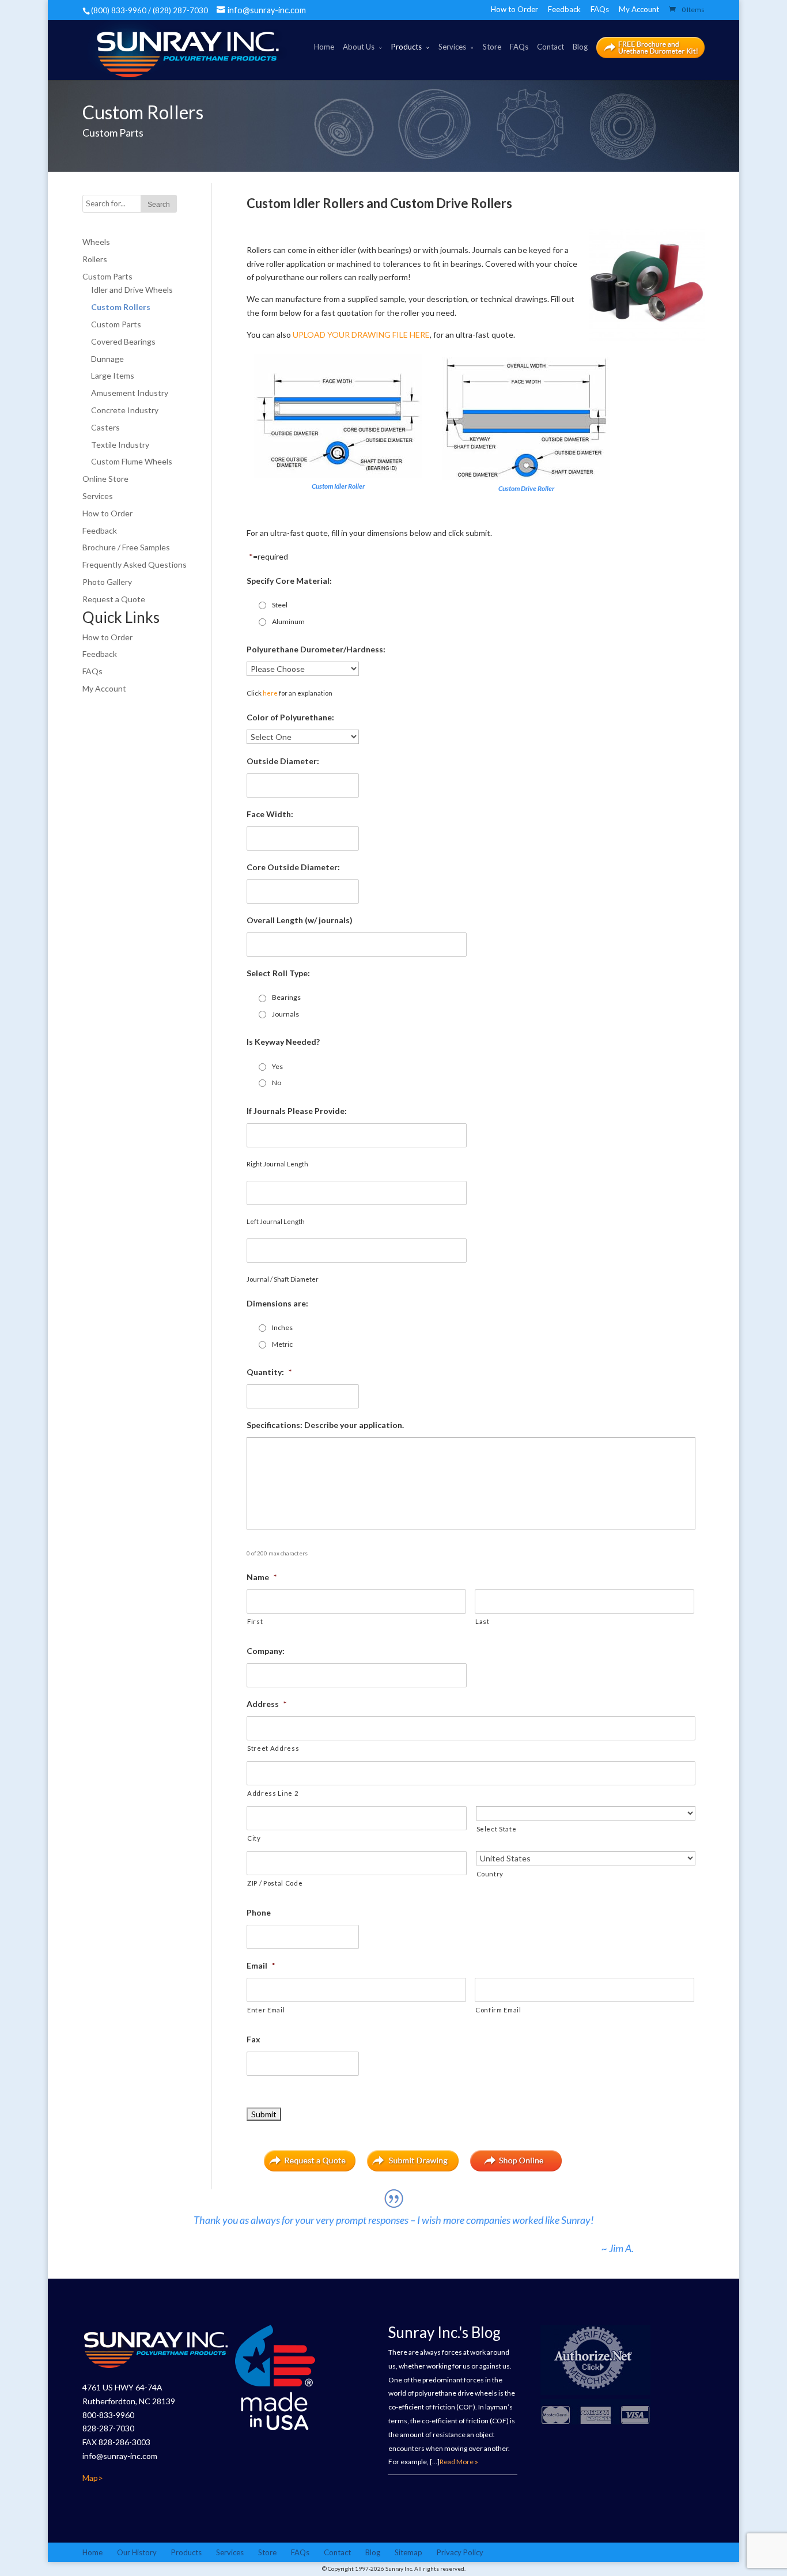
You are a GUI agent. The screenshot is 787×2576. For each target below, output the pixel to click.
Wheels (96, 242)
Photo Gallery (107, 582)
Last (483, 1621)
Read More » (459, 2462)
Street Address (273, 1748)
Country (490, 1874)
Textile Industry (120, 445)
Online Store (105, 479)
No (277, 1083)
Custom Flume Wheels (132, 461)
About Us (359, 47)
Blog (580, 47)
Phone (259, 1912)
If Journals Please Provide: (297, 1111)
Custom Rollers (121, 307)
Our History (137, 2552)
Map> (93, 2478)
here (270, 693)
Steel (280, 605)
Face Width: (270, 814)
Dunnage (107, 359)
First (255, 1621)
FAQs (600, 9)
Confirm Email (498, 2010)
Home (324, 47)
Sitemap (408, 2552)
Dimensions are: (277, 1303)
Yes (277, 1066)
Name (262, 1577)
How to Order (514, 9)
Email (261, 1965)
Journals (285, 1014)
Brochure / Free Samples (126, 547)
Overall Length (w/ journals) (300, 920)
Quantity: (269, 1372)
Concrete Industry (125, 410)
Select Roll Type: (278, 973)
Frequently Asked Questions (135, 564)
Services (452, 47)
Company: (266, 1651)
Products (406, 47)
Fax (253, 2039)
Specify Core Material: (289, 581)
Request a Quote (114, 599)
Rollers (95, 259)
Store (492, 47)
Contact (550, 47)
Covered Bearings (123, 341)
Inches (282, 1327)
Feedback (564, 9)
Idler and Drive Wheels (132, 290)
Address (266, 1704)
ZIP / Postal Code (275, 1883)
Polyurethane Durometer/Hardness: (316, 649)
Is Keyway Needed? (283, 1042)
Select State (497, 1829)
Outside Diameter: (283, 761)
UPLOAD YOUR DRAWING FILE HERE (361, 335)
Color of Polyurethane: (290, 717)
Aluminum (288, 622)
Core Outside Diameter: (293, 867)
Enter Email (266, 2010)
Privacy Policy (460, 2552)
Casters (105, 427)
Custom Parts (107, 276)
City (254, 1838)
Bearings (286, 997)
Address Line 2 (273, 1793)
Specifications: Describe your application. (325, 1425)
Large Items (113, 375)
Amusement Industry (130, 393)
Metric (282, 1344)
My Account (639, 9)
